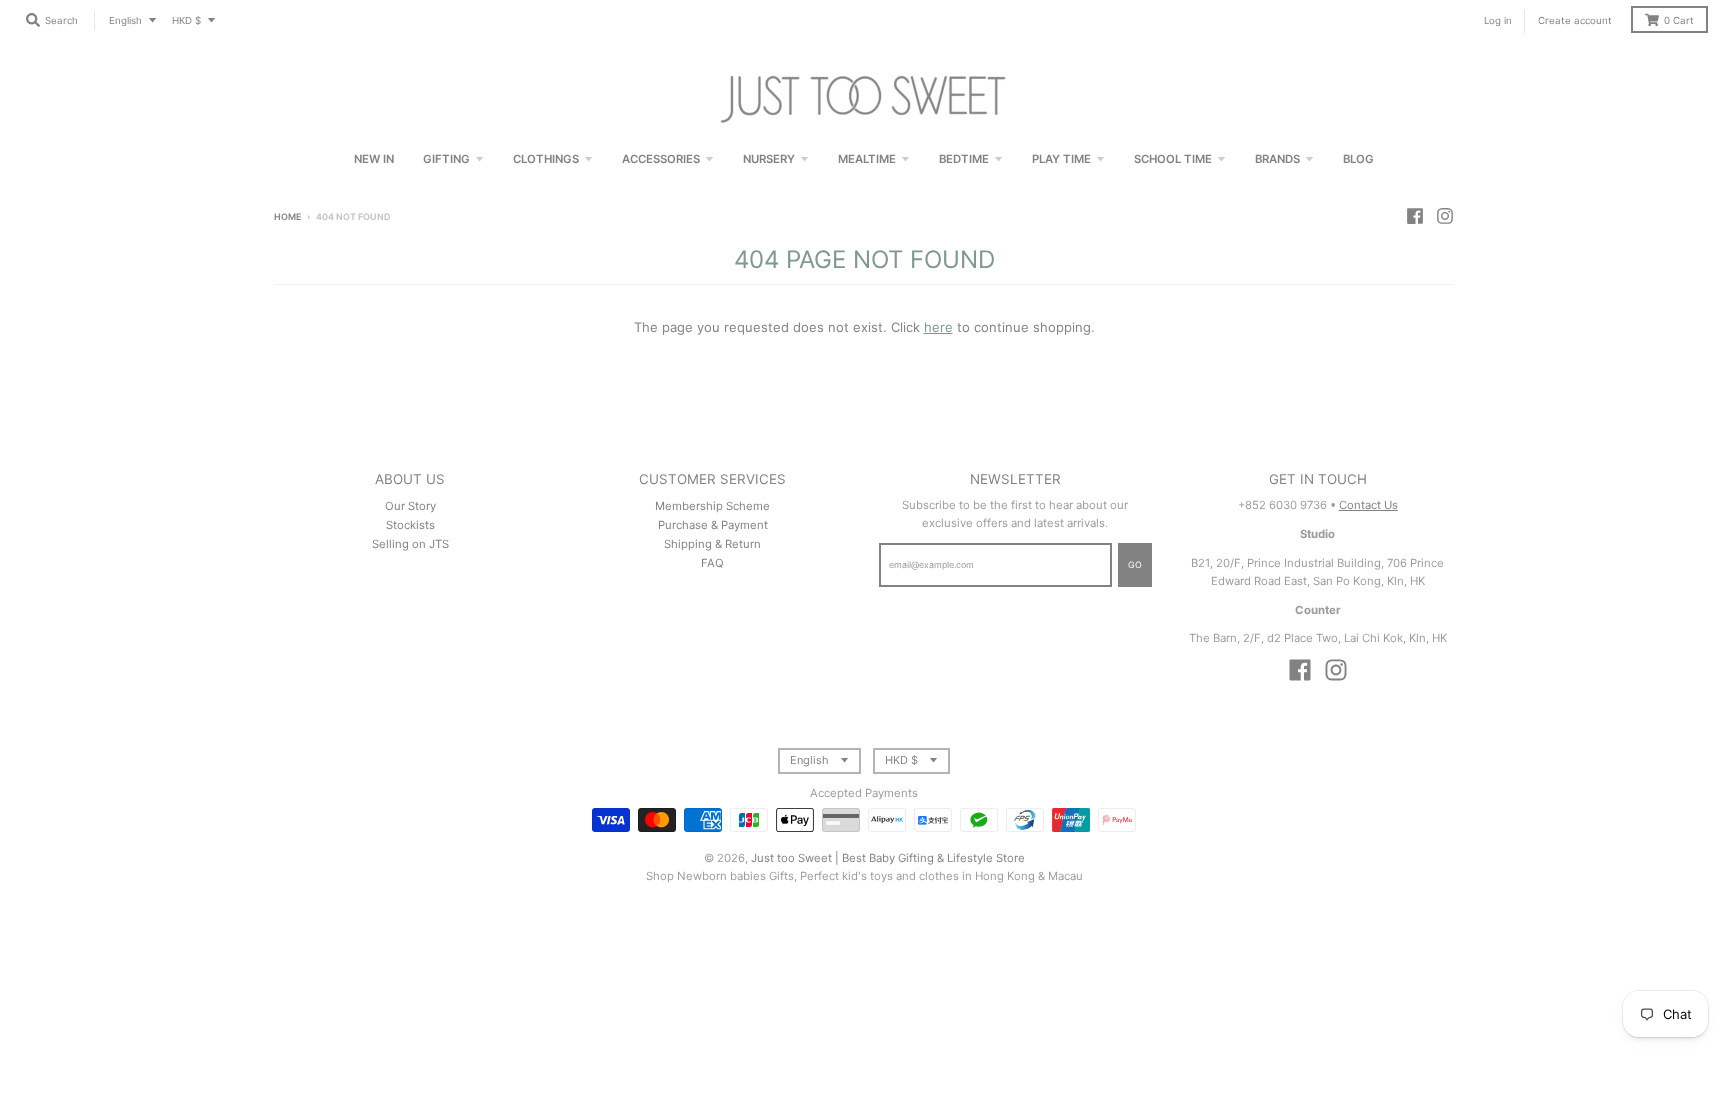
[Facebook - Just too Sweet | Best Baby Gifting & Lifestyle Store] (1415, 216)
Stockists (410, 525)
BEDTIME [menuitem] (964, 159)
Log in (1498, 20)
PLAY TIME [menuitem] (1061, 159)
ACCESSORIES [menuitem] (661, 159)
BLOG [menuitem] (1358, 159)
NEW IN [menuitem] (374, 159)
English (125, 20)
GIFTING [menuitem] (446, 159)
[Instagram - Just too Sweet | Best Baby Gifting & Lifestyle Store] (1445, 216)
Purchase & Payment (713, 525)
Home (287, 216)
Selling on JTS (410, 544)
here (938, 327)
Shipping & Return (712, 544)
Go (1135, 564)
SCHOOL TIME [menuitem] (1173, 159)
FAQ (712, 563)
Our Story (410, 506)
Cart (1679, 20)
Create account (1575, 20)
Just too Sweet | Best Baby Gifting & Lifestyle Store (888, 858)
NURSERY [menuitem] (769, 159)
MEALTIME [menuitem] (867, 159)
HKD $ (186, 20)
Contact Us (1368, 505)
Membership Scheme (712, 506)
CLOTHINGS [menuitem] (546, 159)
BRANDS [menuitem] (1277, 159)
